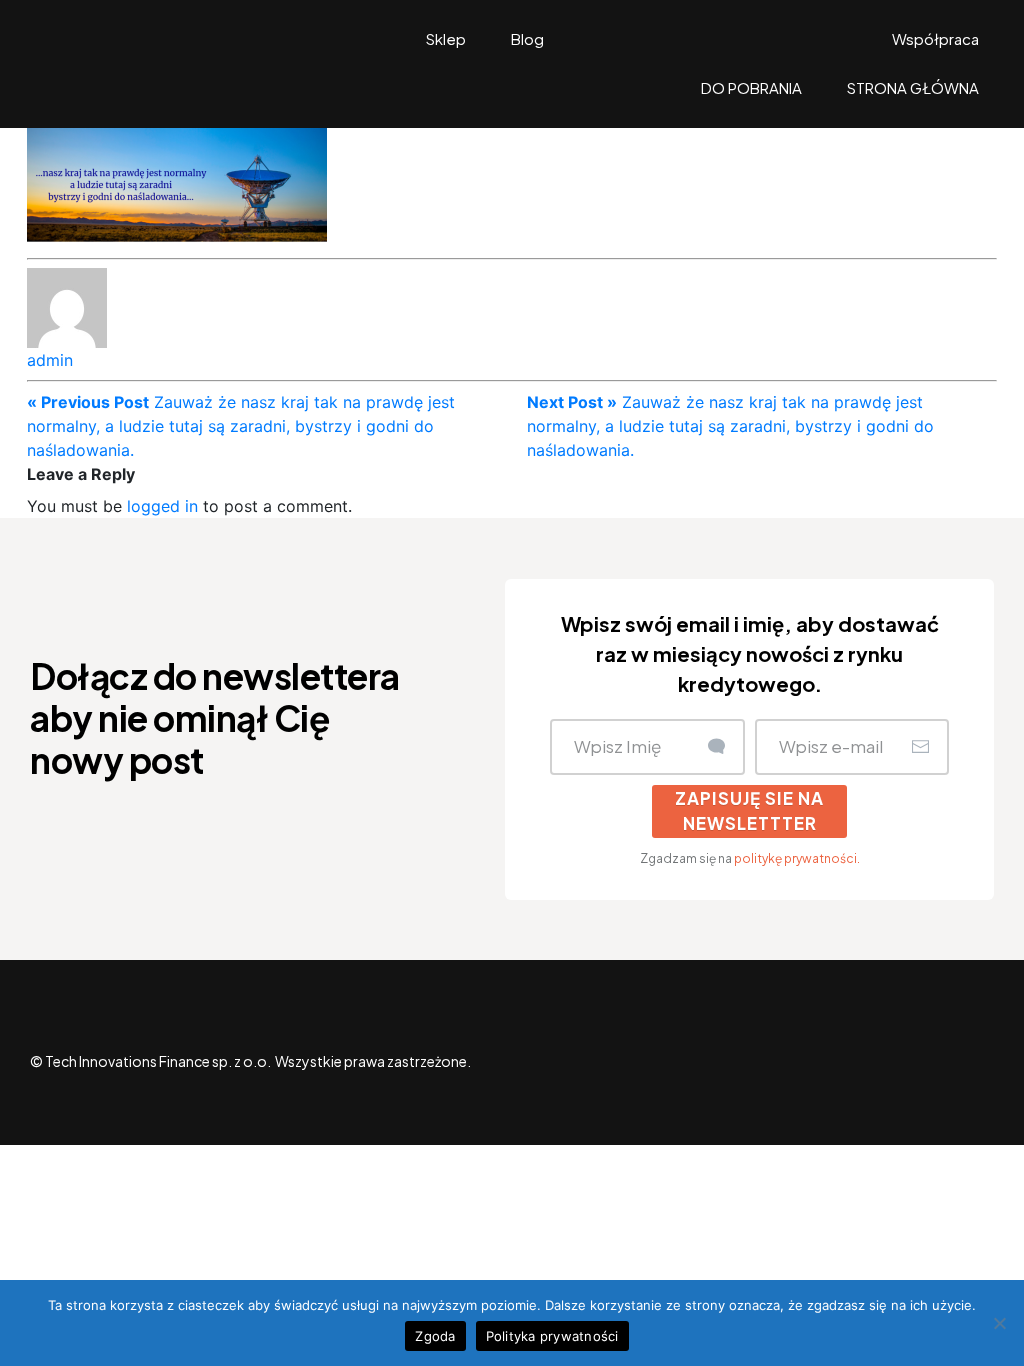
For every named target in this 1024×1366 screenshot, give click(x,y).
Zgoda (435, 1336)
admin (50, 360)
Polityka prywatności (552, 1336)
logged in (162, 506)
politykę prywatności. (797, 858)
